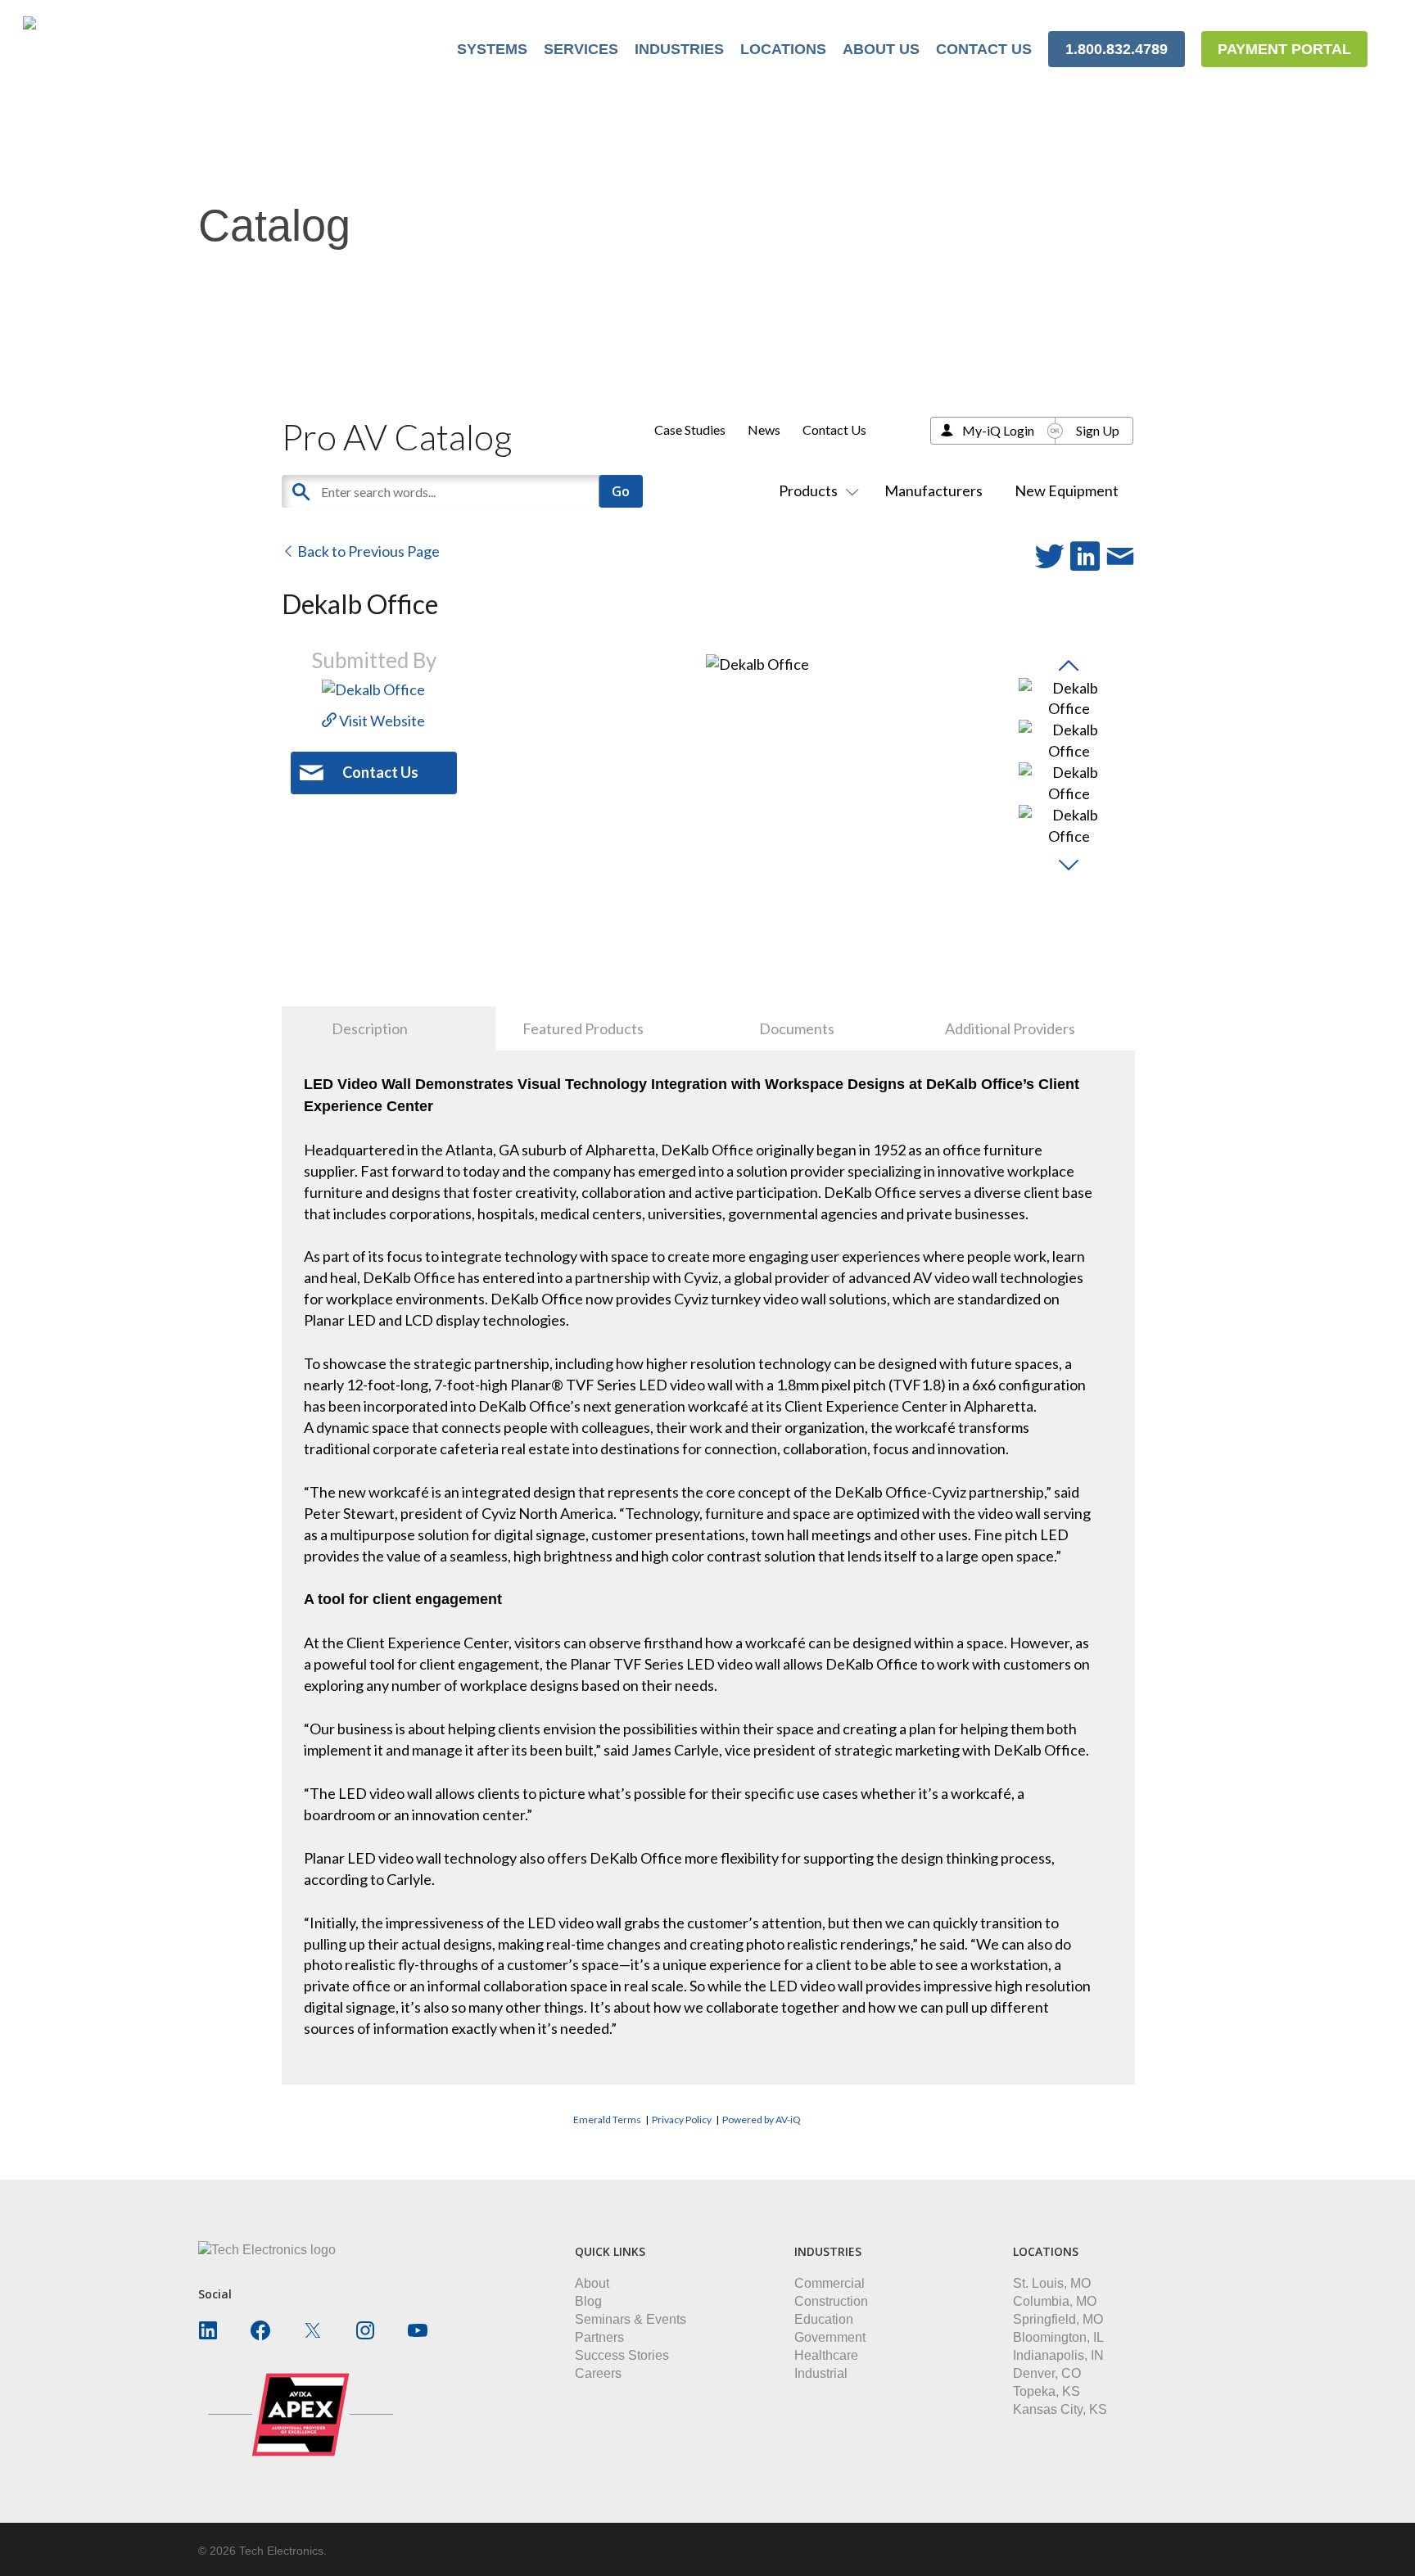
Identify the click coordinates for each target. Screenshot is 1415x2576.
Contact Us (834, 429)
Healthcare (826, 2355)
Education (824, 2319)
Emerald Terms (607, 2120)
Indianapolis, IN (1058, 2355)
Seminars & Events (631, 2319)
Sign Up (1098, 430)
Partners (599, 2337)
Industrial (821, 2373)
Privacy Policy (682, 2120)
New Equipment (1067, 490)
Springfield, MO (1058, 2319)
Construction (831, 2301)
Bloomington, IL (1058, 2337)
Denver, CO (1047, 2373)
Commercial (830, 2283)
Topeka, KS (1047, 2391)
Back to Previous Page (367, 551)
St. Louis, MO (1052, 2283)
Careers (598, 2373)
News (764, 429)
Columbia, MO (1055, 2301)
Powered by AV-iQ (762, 2120)
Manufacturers (934, 490)
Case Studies (690, 429)
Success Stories (622, 2355)
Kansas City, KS (1060, 2409)
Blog (588, 2301)
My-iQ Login (998, 430)
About (592, 2283)
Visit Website (381, 721)
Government (830, 2337)
